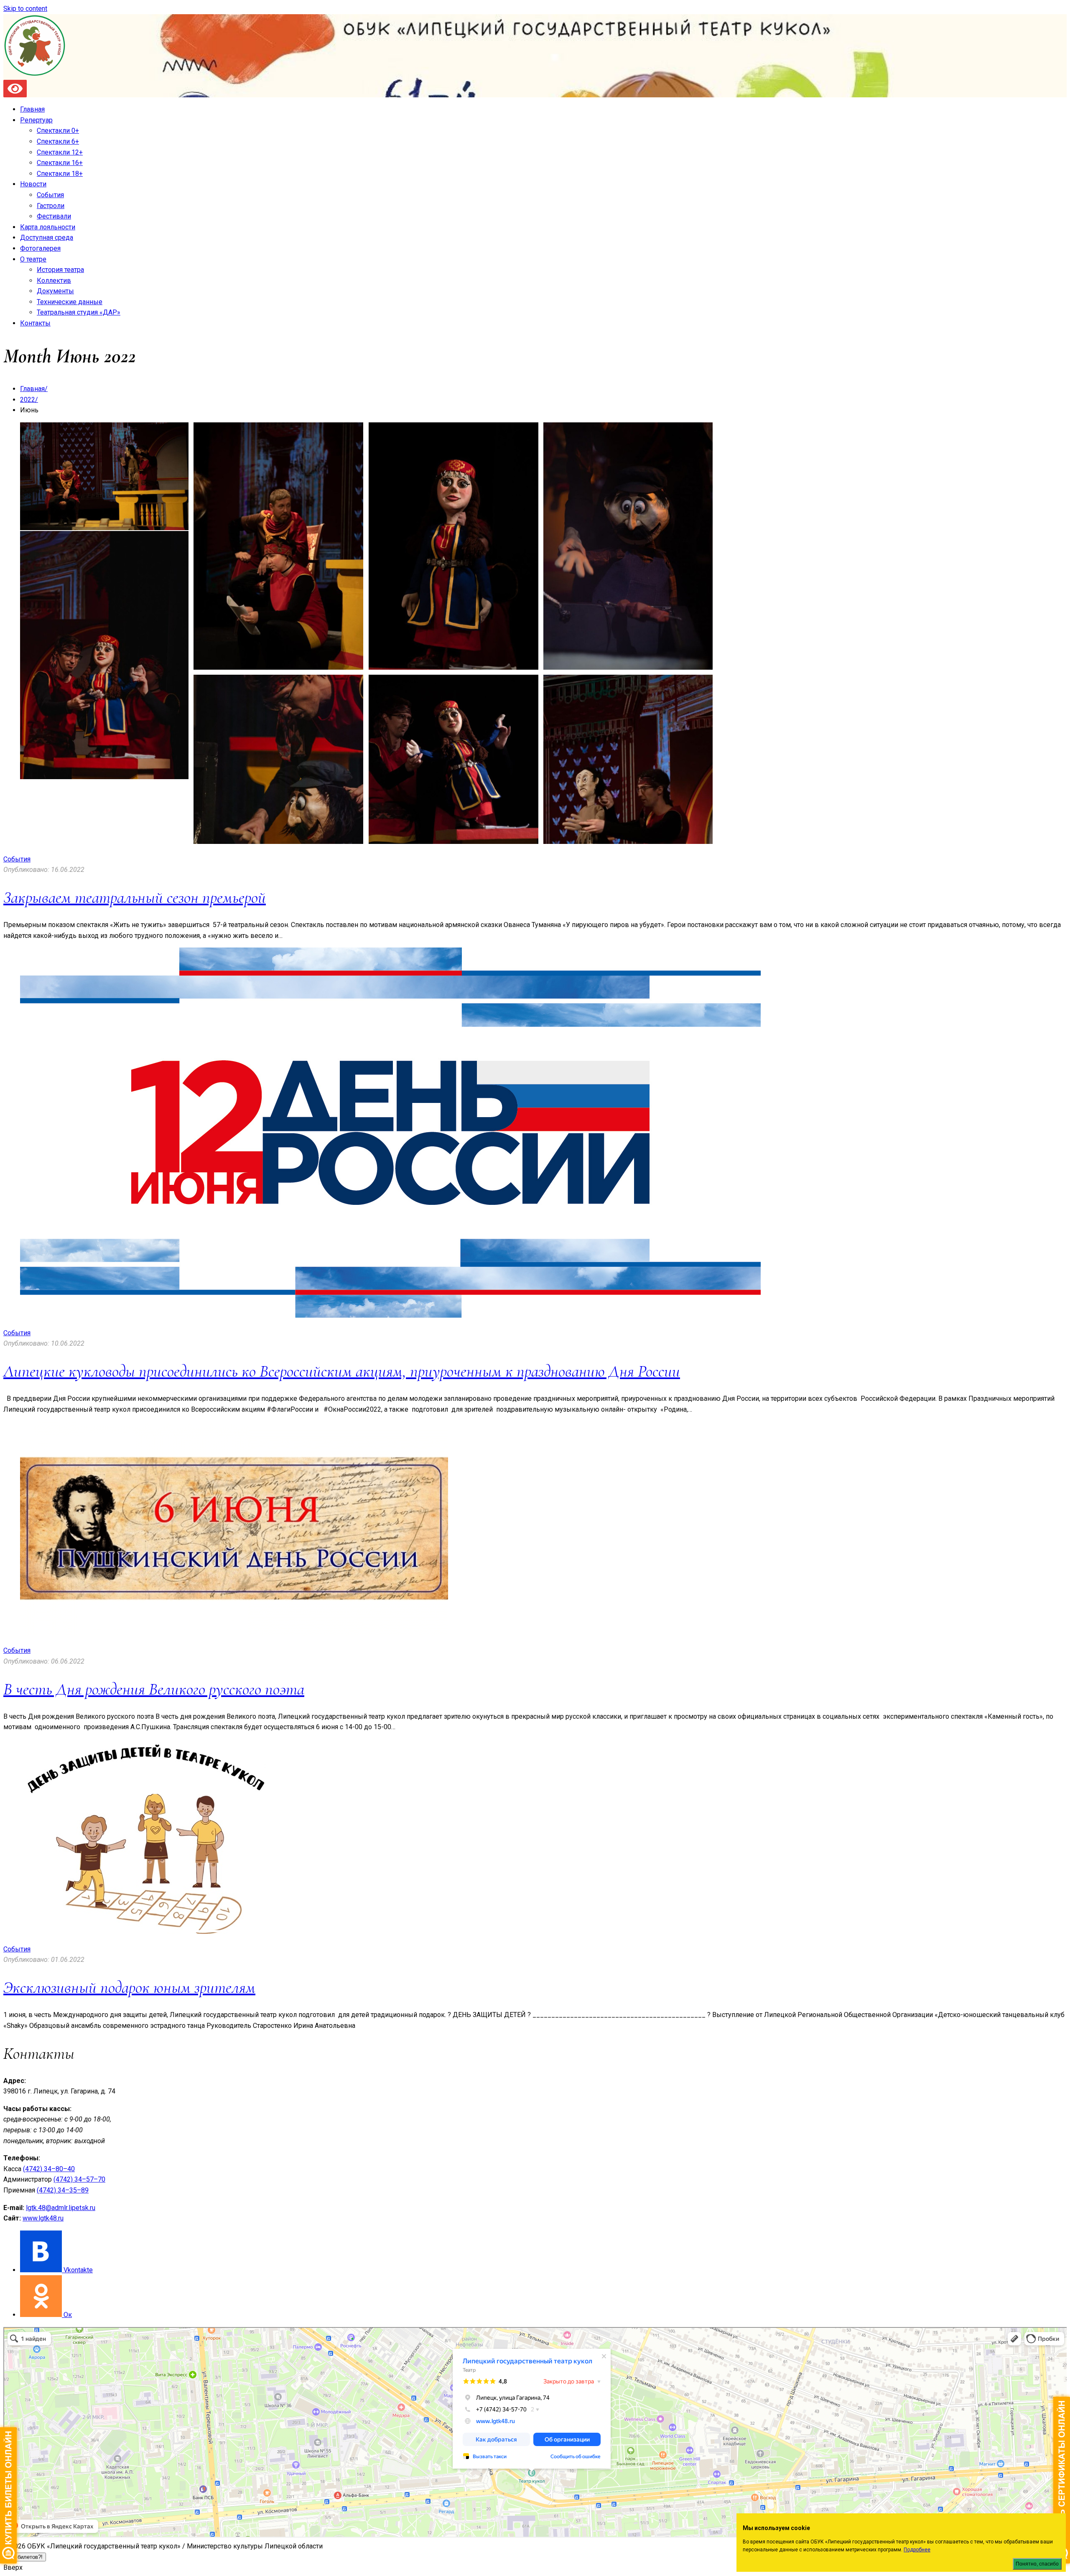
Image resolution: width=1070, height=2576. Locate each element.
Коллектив (54, 281)
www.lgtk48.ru (43, 2218)
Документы (55, 291)
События (50, 195)
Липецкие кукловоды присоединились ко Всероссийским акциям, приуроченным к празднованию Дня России (342, 1371)
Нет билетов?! (25, 2557)
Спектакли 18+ (60, 174)
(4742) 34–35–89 (63, 2190)
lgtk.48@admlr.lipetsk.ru (61, 2208)
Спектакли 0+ (58, 131)
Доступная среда (47, 238)
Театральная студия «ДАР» (79, 312)
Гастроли (51, 206)
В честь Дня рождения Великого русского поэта (154, 1689)
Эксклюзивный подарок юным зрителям (129, 1987)
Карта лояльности (48, 227)
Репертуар (36, 120)
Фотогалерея (40, 248)
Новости (33, 184)
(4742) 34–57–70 (79, 2179)
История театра (60, 270)
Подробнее (917, 2550)
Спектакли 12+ (60, 152)
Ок (68, 2315)
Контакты (35, 323)
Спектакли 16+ (60, 163)
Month (30, 356)
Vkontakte (78, 2270)
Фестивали (54, 216)
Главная (32, 109)
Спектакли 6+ (58, 141)
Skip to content (25, 9)
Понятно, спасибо (1037, 2564)
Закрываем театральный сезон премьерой (135, 897)
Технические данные (70, 302)
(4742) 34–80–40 (49, 2169)
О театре (33, 259)
